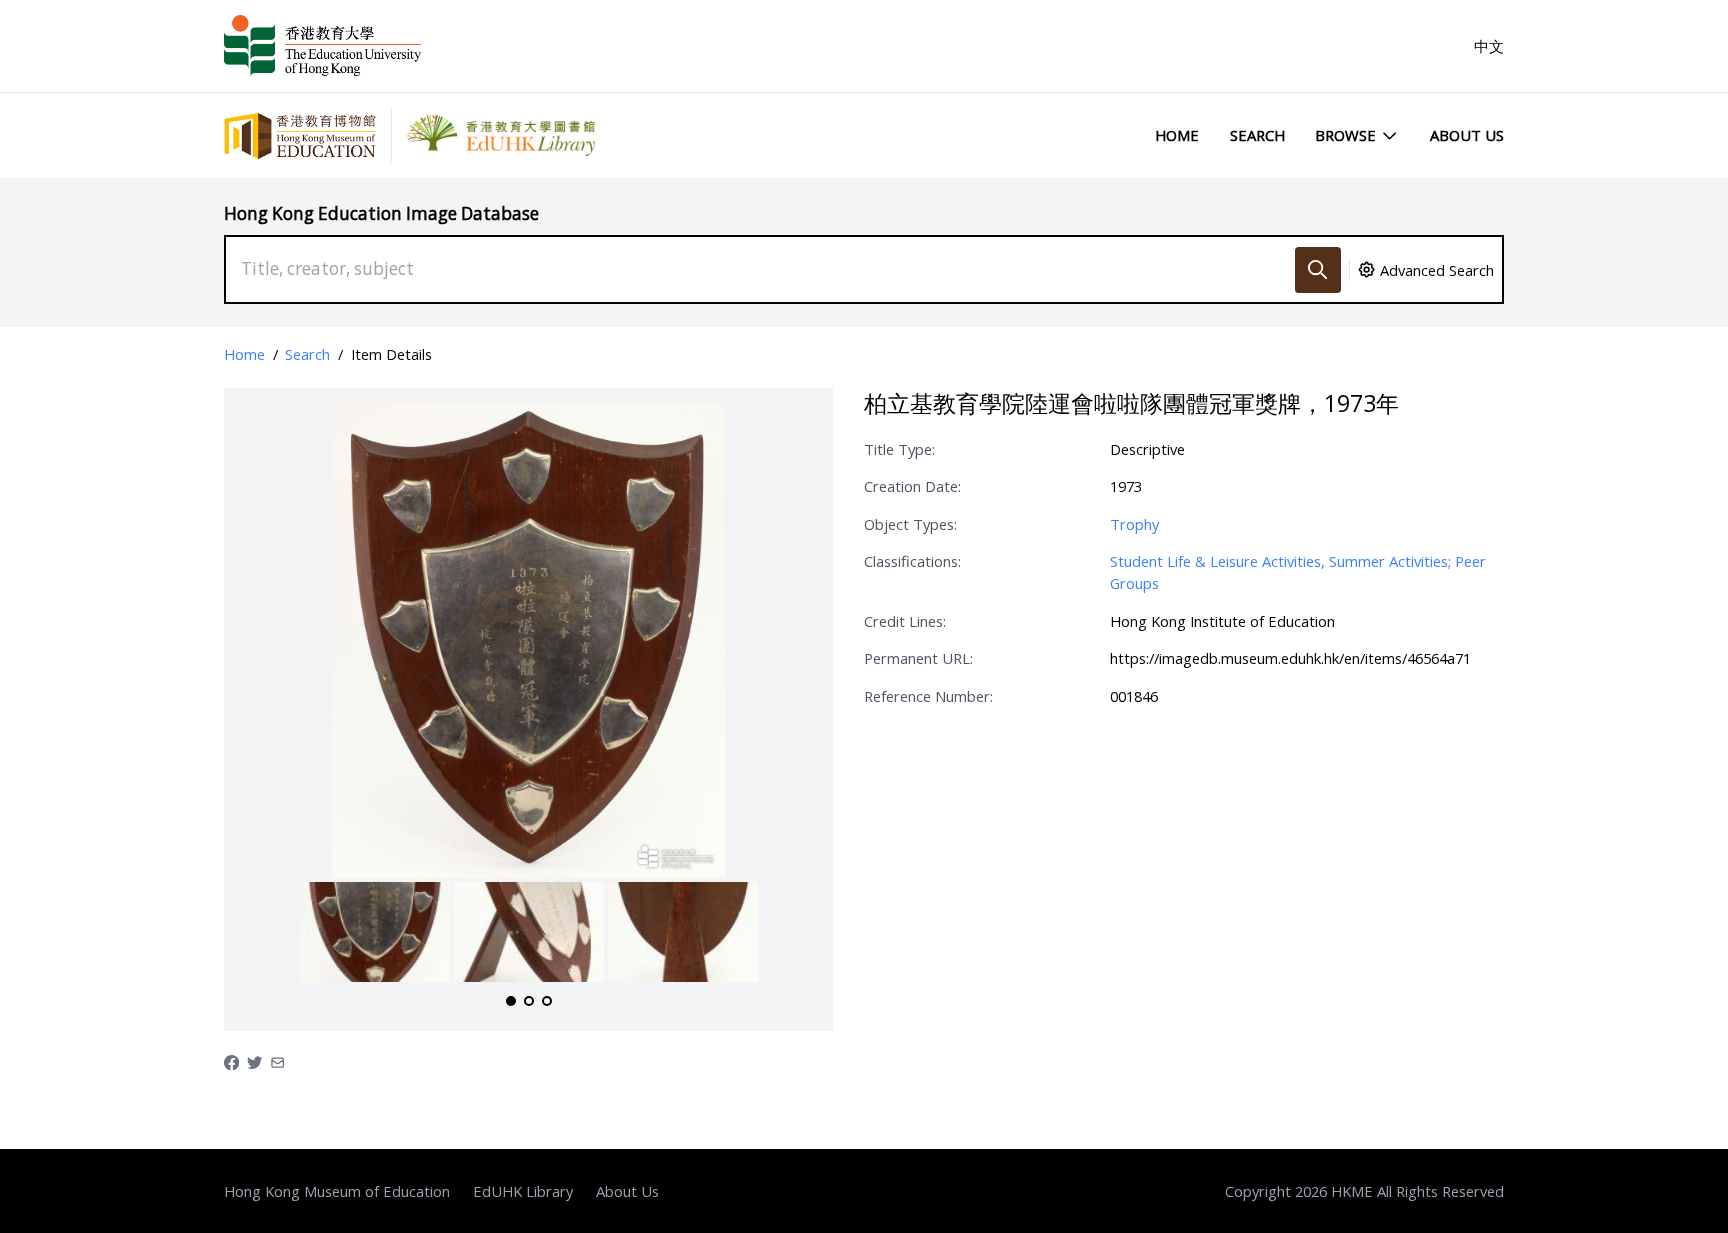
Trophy (1134, 524)
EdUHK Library (523, 1191)
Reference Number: (928, 696)
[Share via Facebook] (231, 1061)
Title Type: (899, 449)
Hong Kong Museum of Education (337, 1191)
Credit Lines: (905, 621)
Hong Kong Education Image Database (381, 213)
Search (1257, 135)
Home (1177, 135)
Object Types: (910, 524)
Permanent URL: (918, 658)
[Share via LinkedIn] (277, 1061)
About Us (1467, 135)
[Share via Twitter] (254, 1061)
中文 (1489, 46)
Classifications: (912, 561)
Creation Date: (912, 486)
